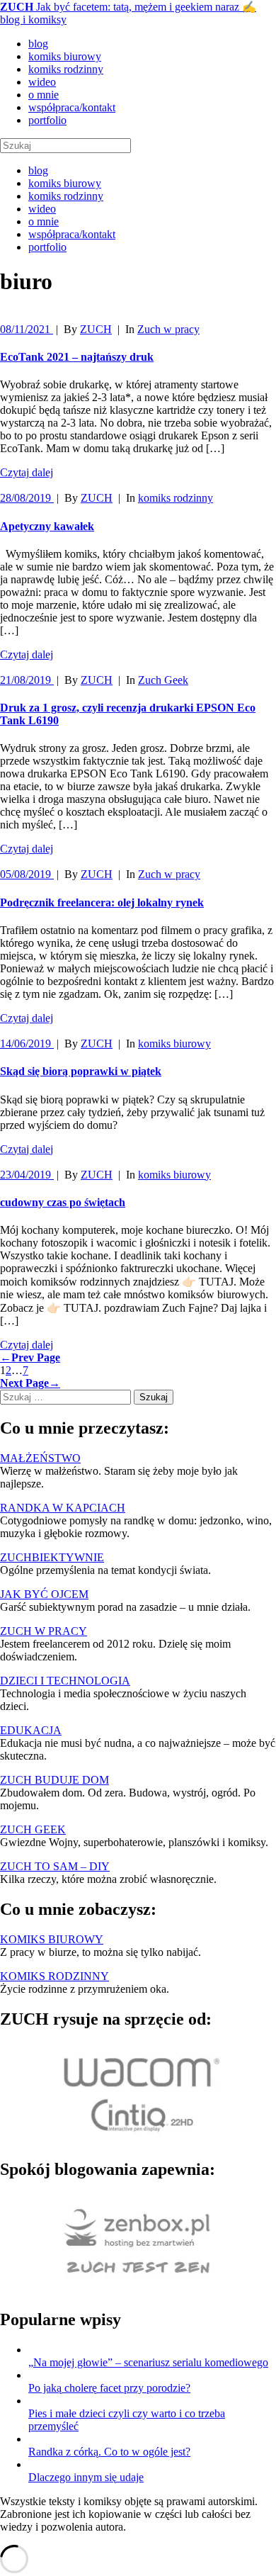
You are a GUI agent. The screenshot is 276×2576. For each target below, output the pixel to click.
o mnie (44, 95)
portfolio (47, 120)
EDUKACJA (31, 1730)
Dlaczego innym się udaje (86, 2477)
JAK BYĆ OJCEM (44, 1594)
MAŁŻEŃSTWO (40, 1458)
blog (38, 44)
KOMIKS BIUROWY (52, 1939)
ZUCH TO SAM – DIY (55, 1866)
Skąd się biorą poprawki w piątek (81, 1071)
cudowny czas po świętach (63, 1202)
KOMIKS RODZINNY (54, 1976)
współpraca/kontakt (72, 107)
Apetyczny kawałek (47, 526)
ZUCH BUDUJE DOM (54, 1780)
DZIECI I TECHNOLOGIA (65, 1681)
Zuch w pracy (168, 329)
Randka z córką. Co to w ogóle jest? (109, 2452)
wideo (42, 82)
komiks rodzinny (66, 69)
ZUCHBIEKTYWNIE (52, 1557)
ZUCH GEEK (33, 1829)
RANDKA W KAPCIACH (63, 1508)
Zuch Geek (163, 680)
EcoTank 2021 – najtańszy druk (77, 357)
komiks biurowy (65, 56)
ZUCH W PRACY (44, 1631)
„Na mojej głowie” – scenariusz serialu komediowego (148, 2362)
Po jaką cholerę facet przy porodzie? (109, 2388)
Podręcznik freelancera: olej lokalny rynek (102, 902)
